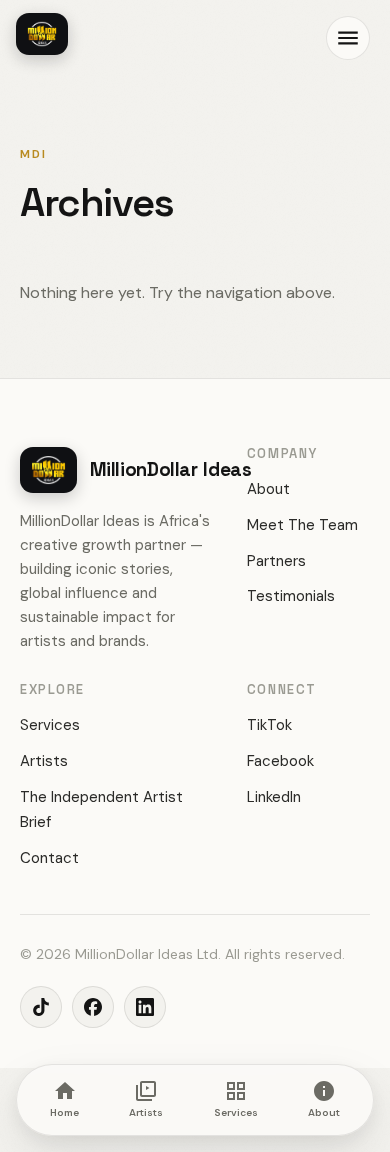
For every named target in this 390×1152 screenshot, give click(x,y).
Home (64, 1112)
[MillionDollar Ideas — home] (42, 34)
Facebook (280, 761)
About (268, 489)
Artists (44, 761)
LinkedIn (274, 797)
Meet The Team (302, 525)
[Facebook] (93, 1007)
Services (50, 725)
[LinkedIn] (145, 1007)
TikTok (269, 725)
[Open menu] (348, 38)
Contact (49, 858)
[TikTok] (41, 1007)
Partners (276, 561)
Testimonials (291, 596)
